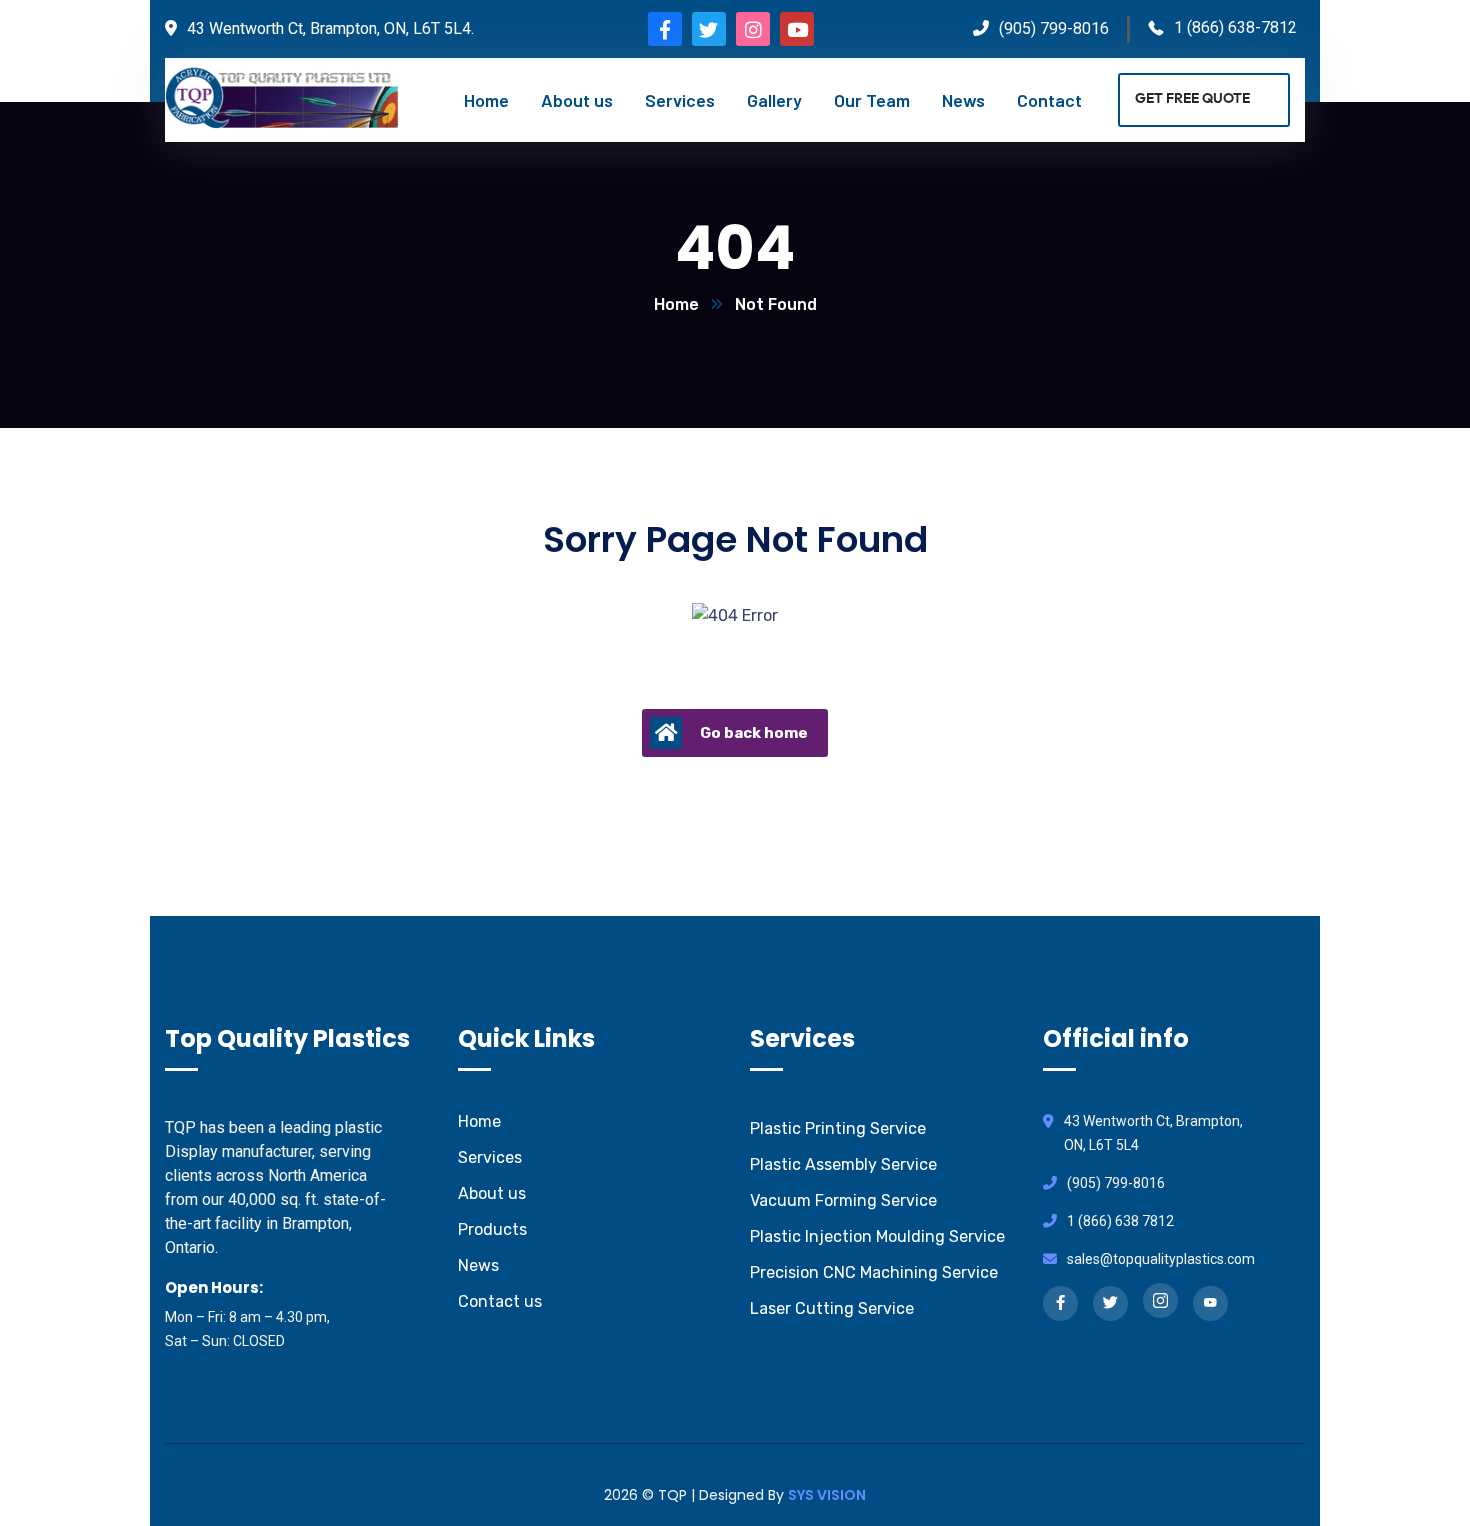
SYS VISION (827, 1495)
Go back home (754, 733)
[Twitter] (709, 29)
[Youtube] (797, 29)
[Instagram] (753, 29)
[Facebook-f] (665, 29)
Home (676, 304)
